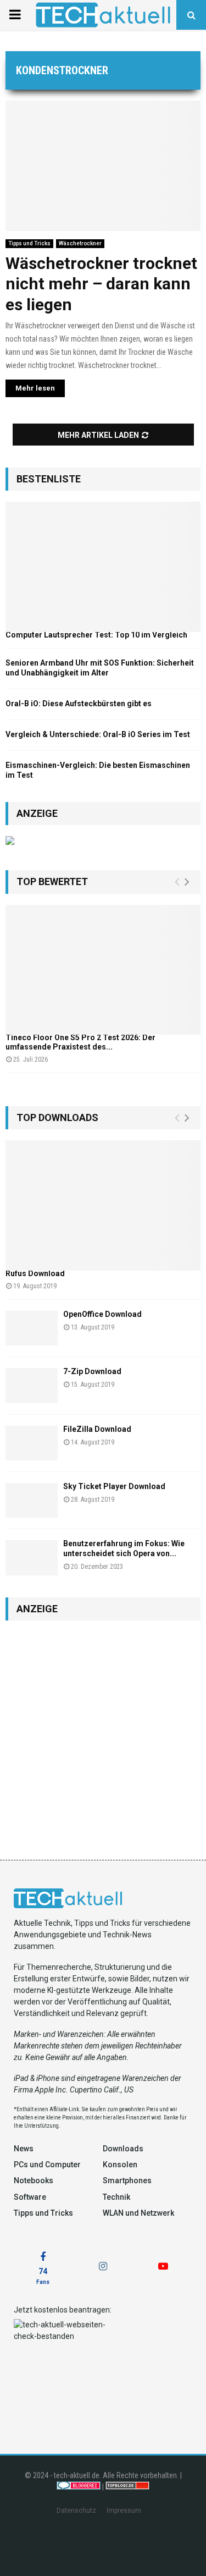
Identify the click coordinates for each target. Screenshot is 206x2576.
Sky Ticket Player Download (114, 1486)
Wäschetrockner (80, 243)
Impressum (124, 2511)
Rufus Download (35, 1273)
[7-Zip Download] (32, 1385)
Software (30, 2197)
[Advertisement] (103, 1735)
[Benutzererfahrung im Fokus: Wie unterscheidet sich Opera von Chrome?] (32, 1558)
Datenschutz (76, 2511)
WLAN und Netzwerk (138, 2213)
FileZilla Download (97, 1429)
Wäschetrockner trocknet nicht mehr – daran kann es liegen (101, 284)
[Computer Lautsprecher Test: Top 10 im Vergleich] (103, 567)
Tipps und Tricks (29, 243)
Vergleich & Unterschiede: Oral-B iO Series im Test (98, 734)
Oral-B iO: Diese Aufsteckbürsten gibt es (79, 704)
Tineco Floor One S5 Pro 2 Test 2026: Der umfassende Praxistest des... (80, 1042)
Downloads (123, 2149)
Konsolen (120, 2165)
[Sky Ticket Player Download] (32, 1500)
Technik (116, 2197)
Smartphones (127, 2180)
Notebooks (34, 2180)
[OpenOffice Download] (32, 1328)
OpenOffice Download (102, 1314)
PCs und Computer (47, 2165)
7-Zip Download (92, 1371)
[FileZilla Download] (32, 1443)
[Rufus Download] (103, 1205)
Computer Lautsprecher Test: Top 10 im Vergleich (96, 635)
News (24, 2149)
